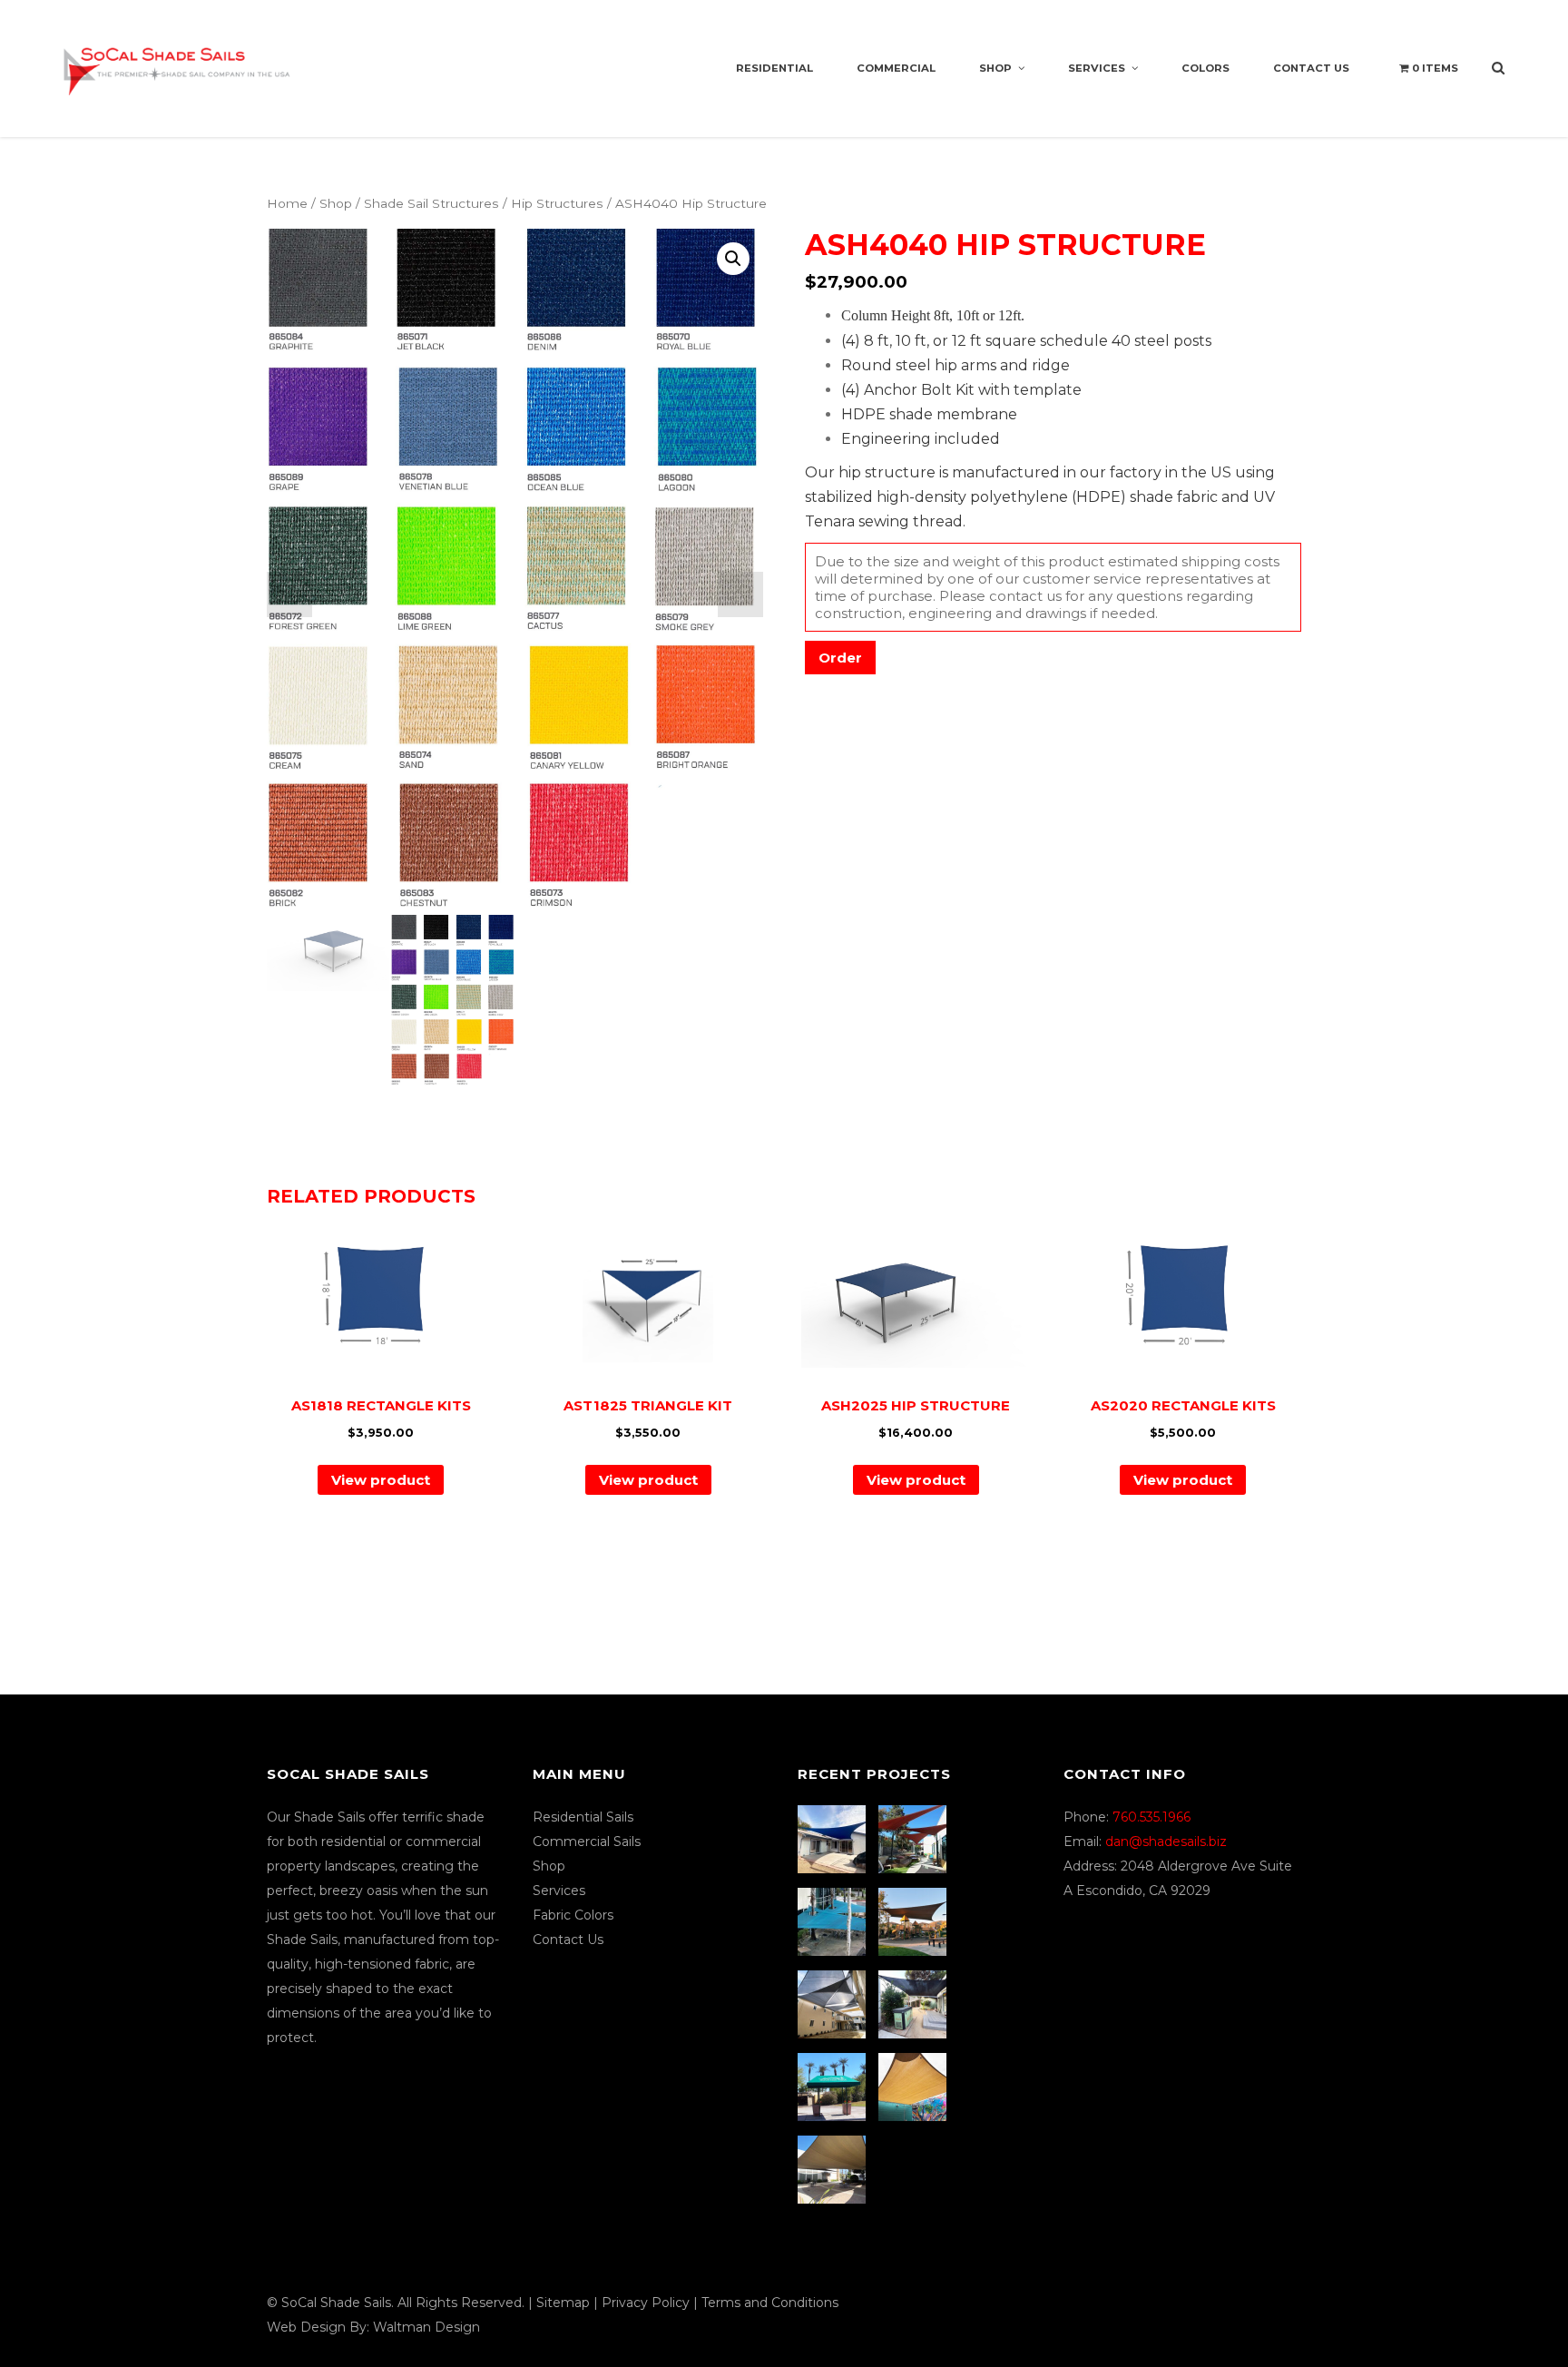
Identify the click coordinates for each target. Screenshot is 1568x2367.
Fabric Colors (573, 1915)
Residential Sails (583, 1817)
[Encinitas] (915, 1839)
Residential (774, 68)
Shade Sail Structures (431, 203)
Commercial (896, 68)
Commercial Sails (587, 1842)
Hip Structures (557, 203)
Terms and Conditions (770, 2303)
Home (287, 203)
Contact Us (1311, 68)
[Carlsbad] (915, 2087)
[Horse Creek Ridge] (915, 1922)
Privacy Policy (646, 2303)
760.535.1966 (1151, 1817)
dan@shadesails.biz (1166, 1842)
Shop (995, 68)
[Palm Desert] (834, 2087)
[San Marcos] (834, 1922)
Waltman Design (426, 2327)
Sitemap (563, 2303)
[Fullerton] (834, 2170)
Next (740, 594)
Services (1097, 68)
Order (840, 658)
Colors (1205, 68)
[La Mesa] (834, 1839)
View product (381, 1480)
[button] (733, 259)
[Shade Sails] (177, 60)
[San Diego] (915, 2004)
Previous (289, 594)
